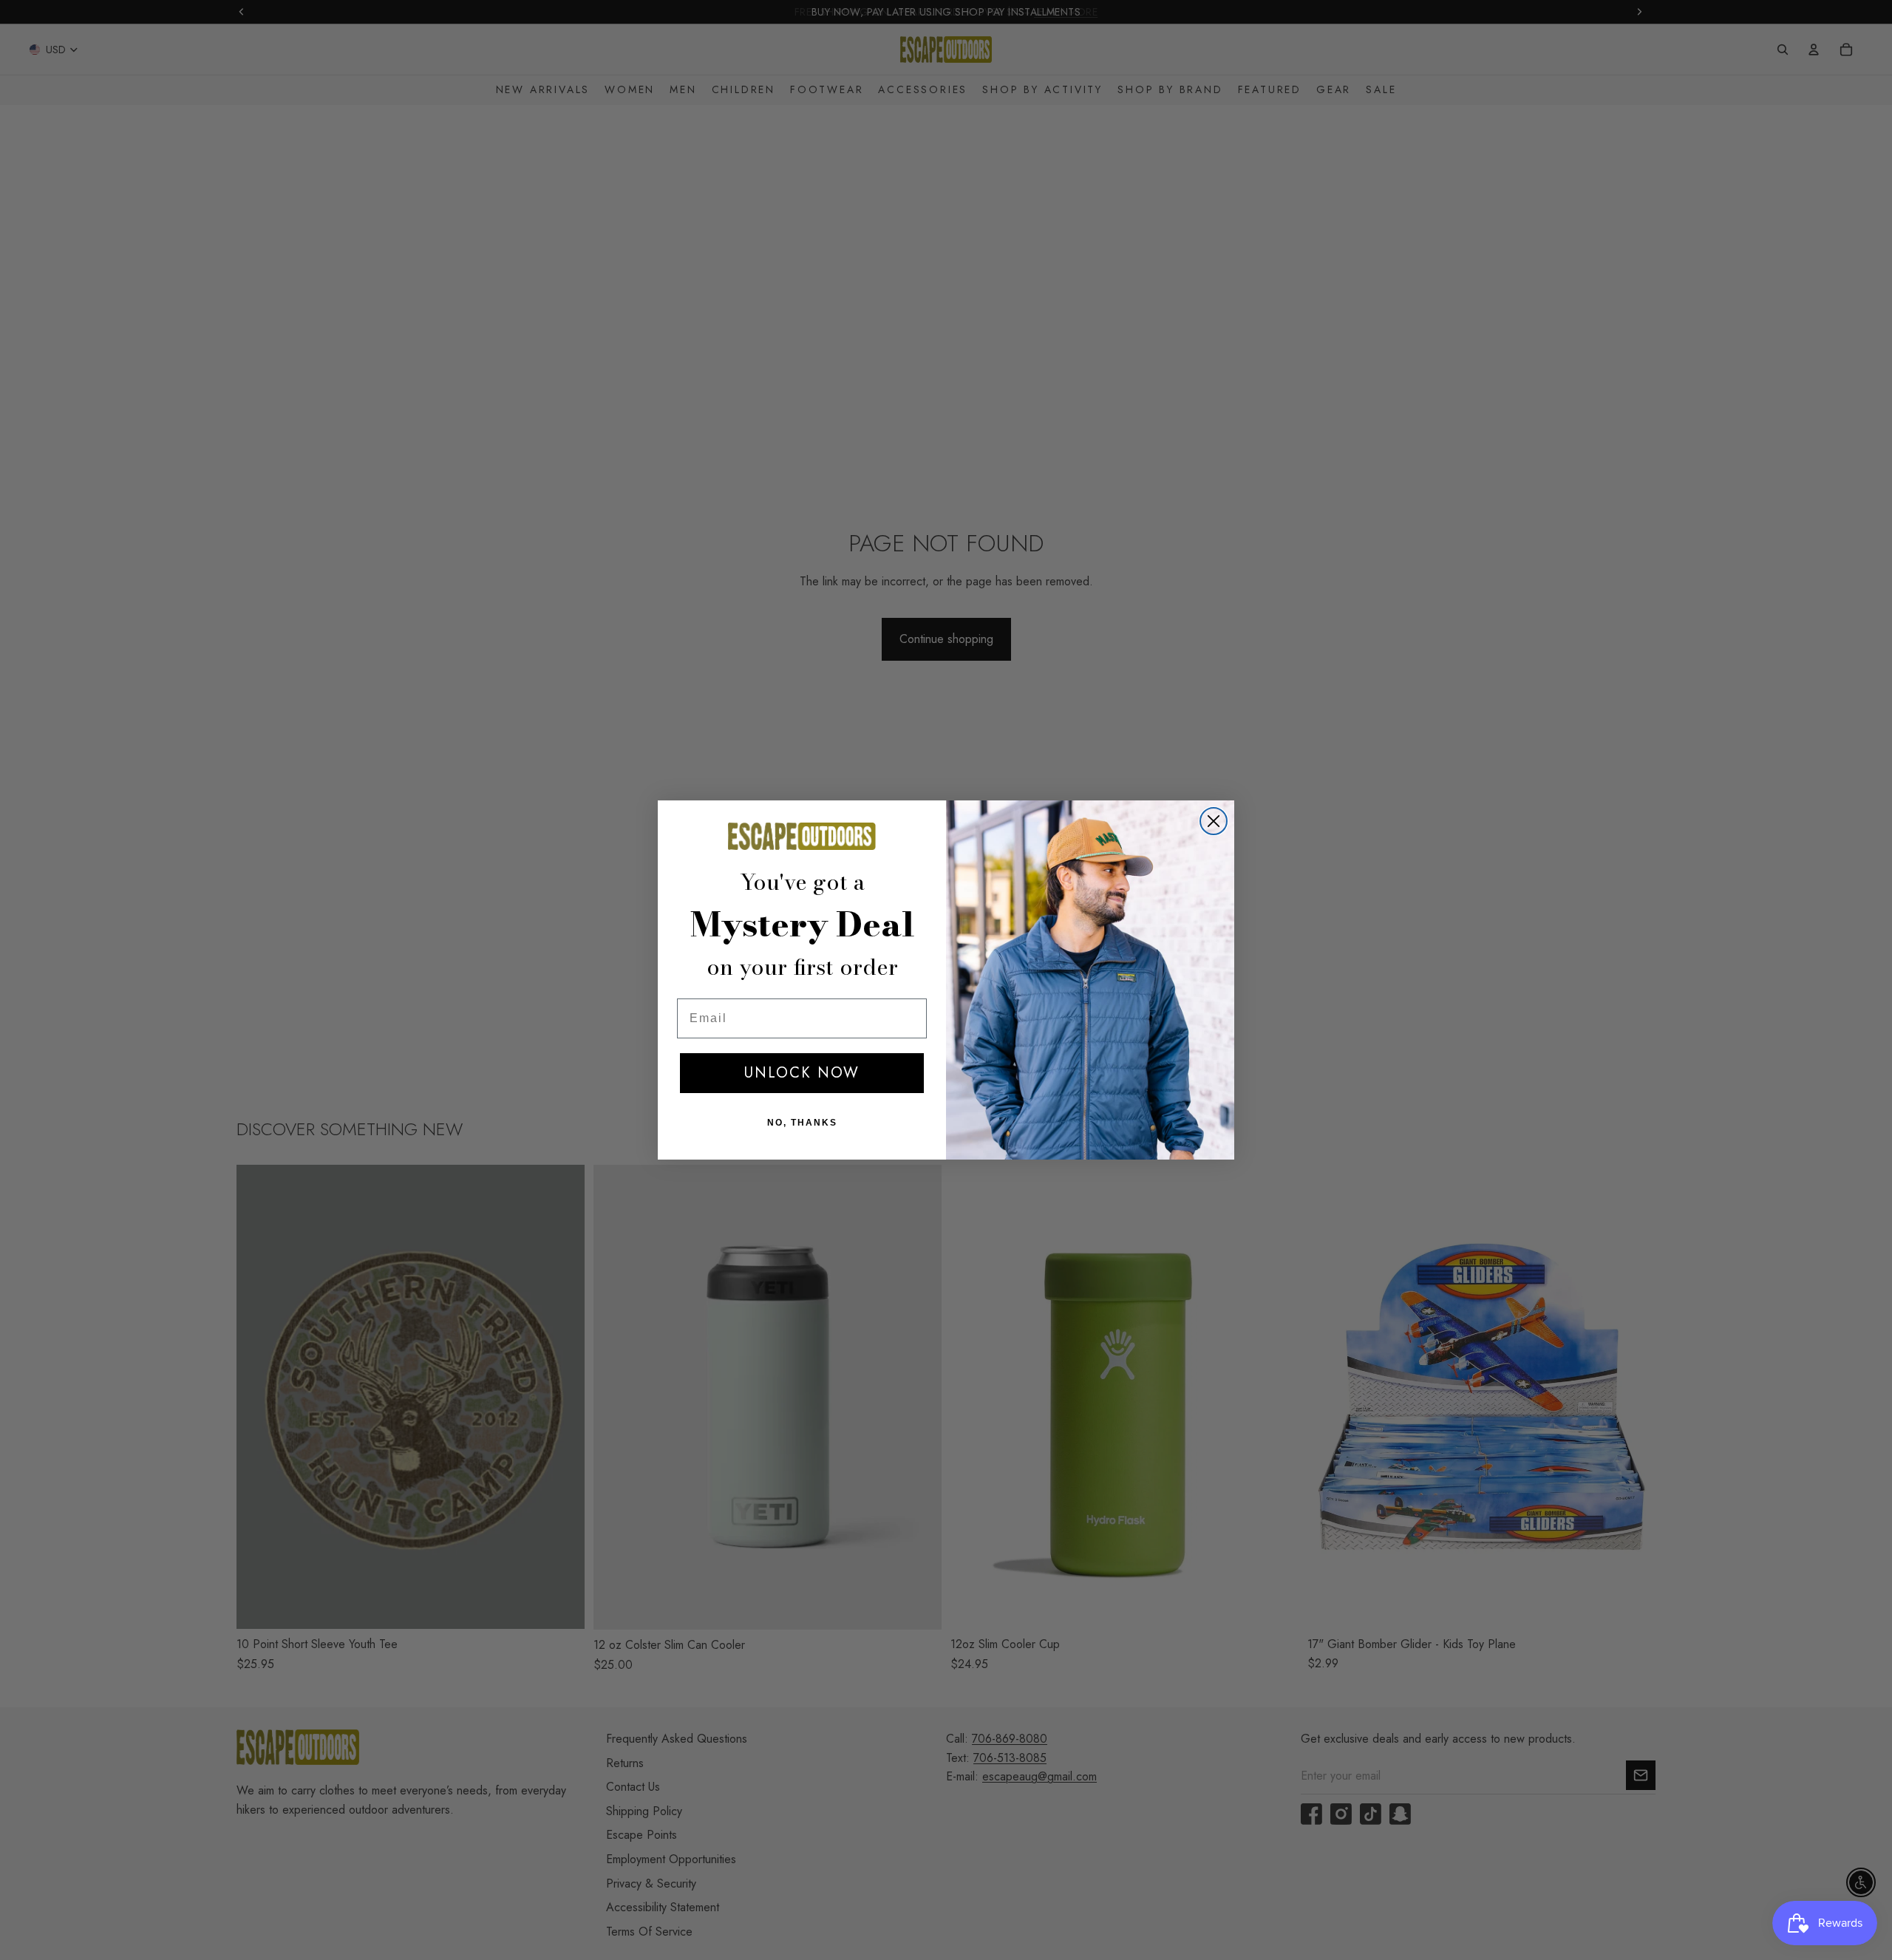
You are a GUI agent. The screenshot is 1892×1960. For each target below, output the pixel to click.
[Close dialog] (1214, 821)
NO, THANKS (802, 1123)
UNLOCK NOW (802, 1073)
